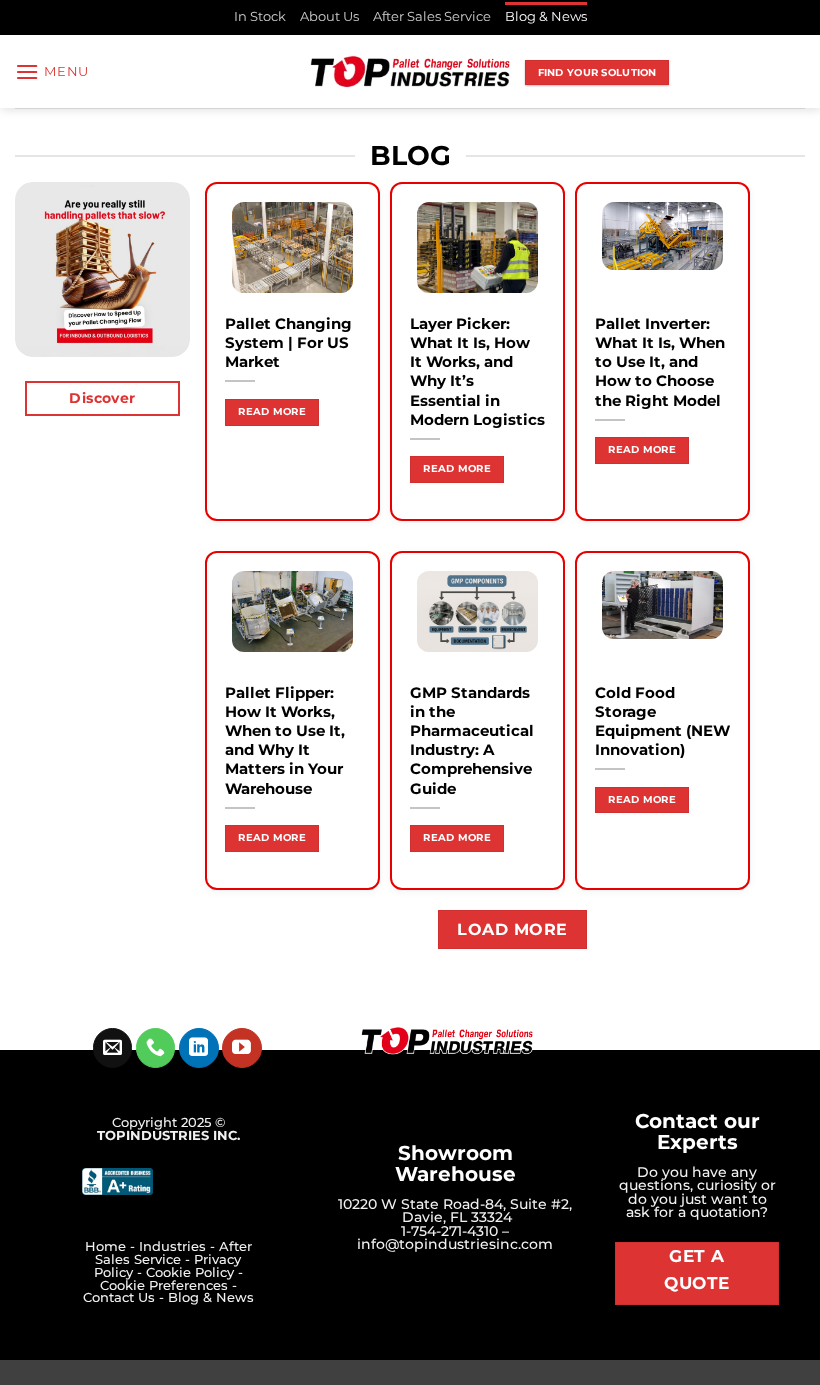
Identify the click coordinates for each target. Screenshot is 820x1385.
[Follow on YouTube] (241, 1048)
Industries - (179, 1246)
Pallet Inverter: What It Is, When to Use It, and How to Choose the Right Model (660, 362)
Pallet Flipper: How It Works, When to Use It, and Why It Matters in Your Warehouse (285, 741)
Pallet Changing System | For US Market (288, 343)
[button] (52, 71)
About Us (329, 16)
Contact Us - (125, 1297)
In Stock (260, 16)
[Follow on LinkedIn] (198, 1048)
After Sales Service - (173, 1253)
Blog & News (546, 16)
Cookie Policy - (194, 1272)
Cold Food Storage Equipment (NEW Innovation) (662, 721)
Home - (112, 1246)
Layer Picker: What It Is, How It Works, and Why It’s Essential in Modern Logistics (477, 372)
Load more (512, 929)
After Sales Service (432, 16)
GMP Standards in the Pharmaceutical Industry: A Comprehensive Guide (472, 741)
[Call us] (155, 1048)
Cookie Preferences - (168, 1285)
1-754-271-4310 (449, 1231)
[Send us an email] (112, 1048)
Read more (272, 411)
